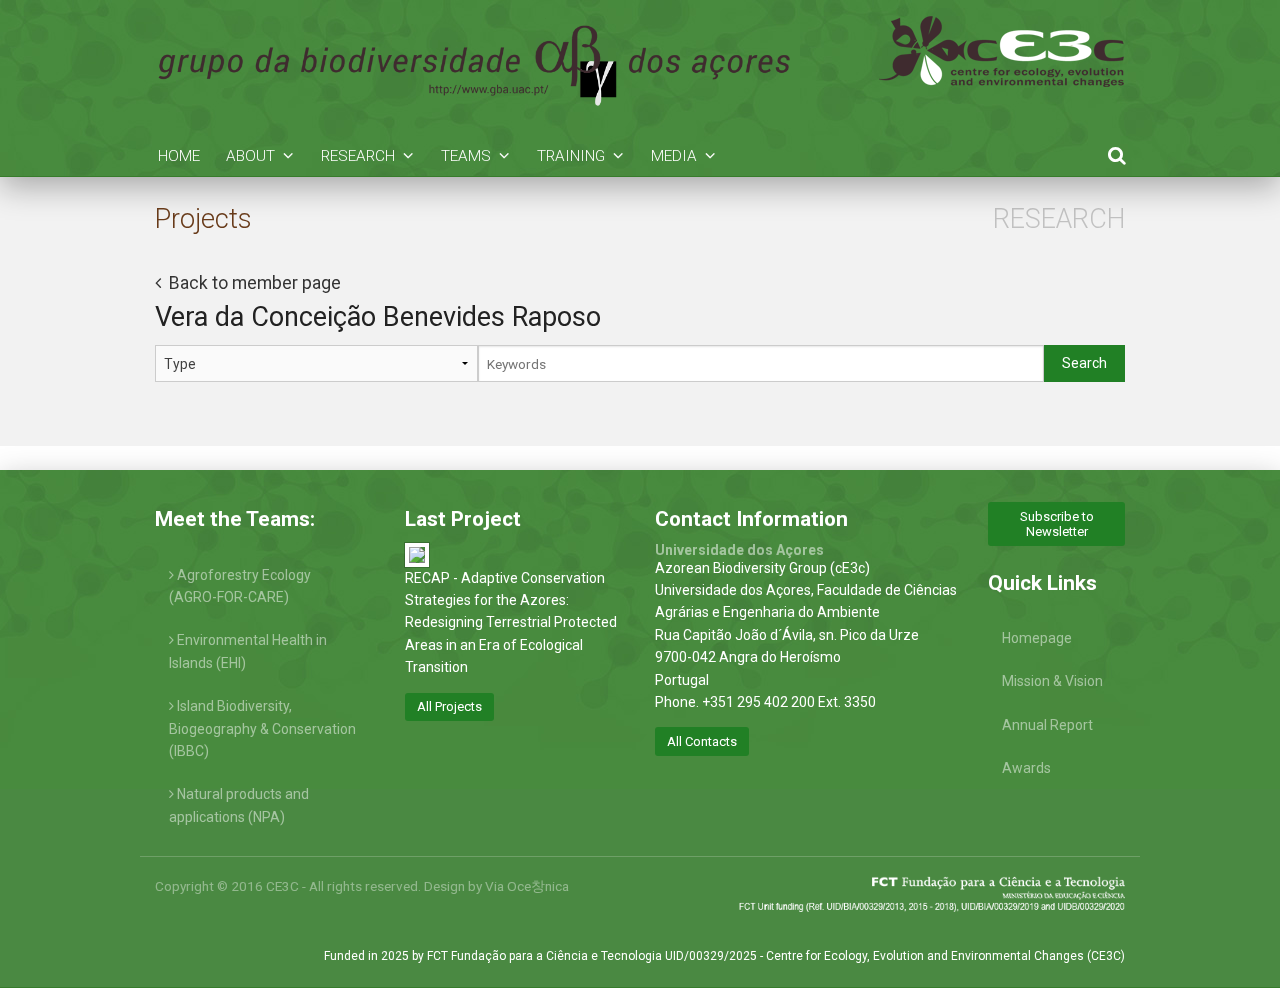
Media (674, 156)
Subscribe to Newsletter (1057, 524)
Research (358, 156)
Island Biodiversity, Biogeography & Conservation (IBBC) (262, 728)
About (250, 156)
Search (1084, 363)
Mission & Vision (1052, 681)
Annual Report (1047, 725)
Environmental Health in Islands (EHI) (248, 651)
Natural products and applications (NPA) (239, 805)
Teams (466, 156)
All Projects (449, 706)
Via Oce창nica (527, 886)
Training (571, 156)
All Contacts (702, 741)
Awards (1026, 768)
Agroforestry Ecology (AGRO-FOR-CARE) (240, 586)
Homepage (1037, 638)
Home (179, 156)
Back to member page (253, 283)
